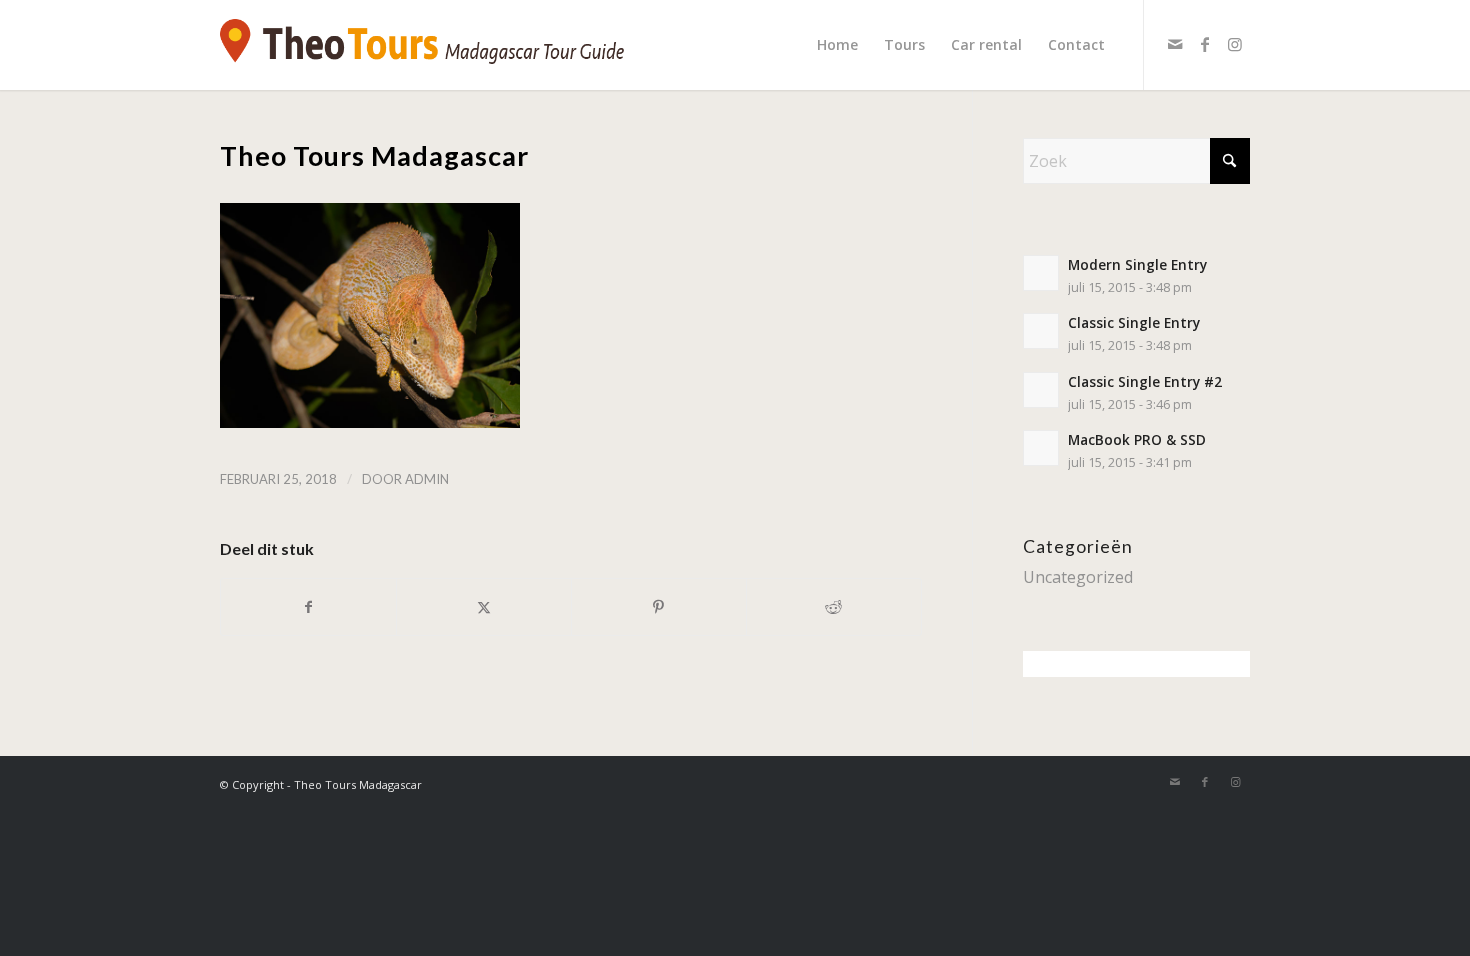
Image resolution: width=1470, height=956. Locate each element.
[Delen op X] (484, 607)
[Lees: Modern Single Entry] (1041, 273)
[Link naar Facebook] (1205, 44)
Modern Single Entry (1137, 264)
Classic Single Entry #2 (1145, 381)
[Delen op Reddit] (834, 607)
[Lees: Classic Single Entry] (1041, 331)
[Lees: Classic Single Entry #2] (1041, 390)
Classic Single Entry (1134, 322)
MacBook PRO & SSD (1137, 439)
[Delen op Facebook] (308, 607)
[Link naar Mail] (1175, 44)
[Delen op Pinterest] (659, 607)
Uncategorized (1078, 577)
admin (427, 479)
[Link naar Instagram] (1235, 44)
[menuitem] (837, 45)
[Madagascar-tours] (422, 45)
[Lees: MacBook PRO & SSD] (1041, 448)
